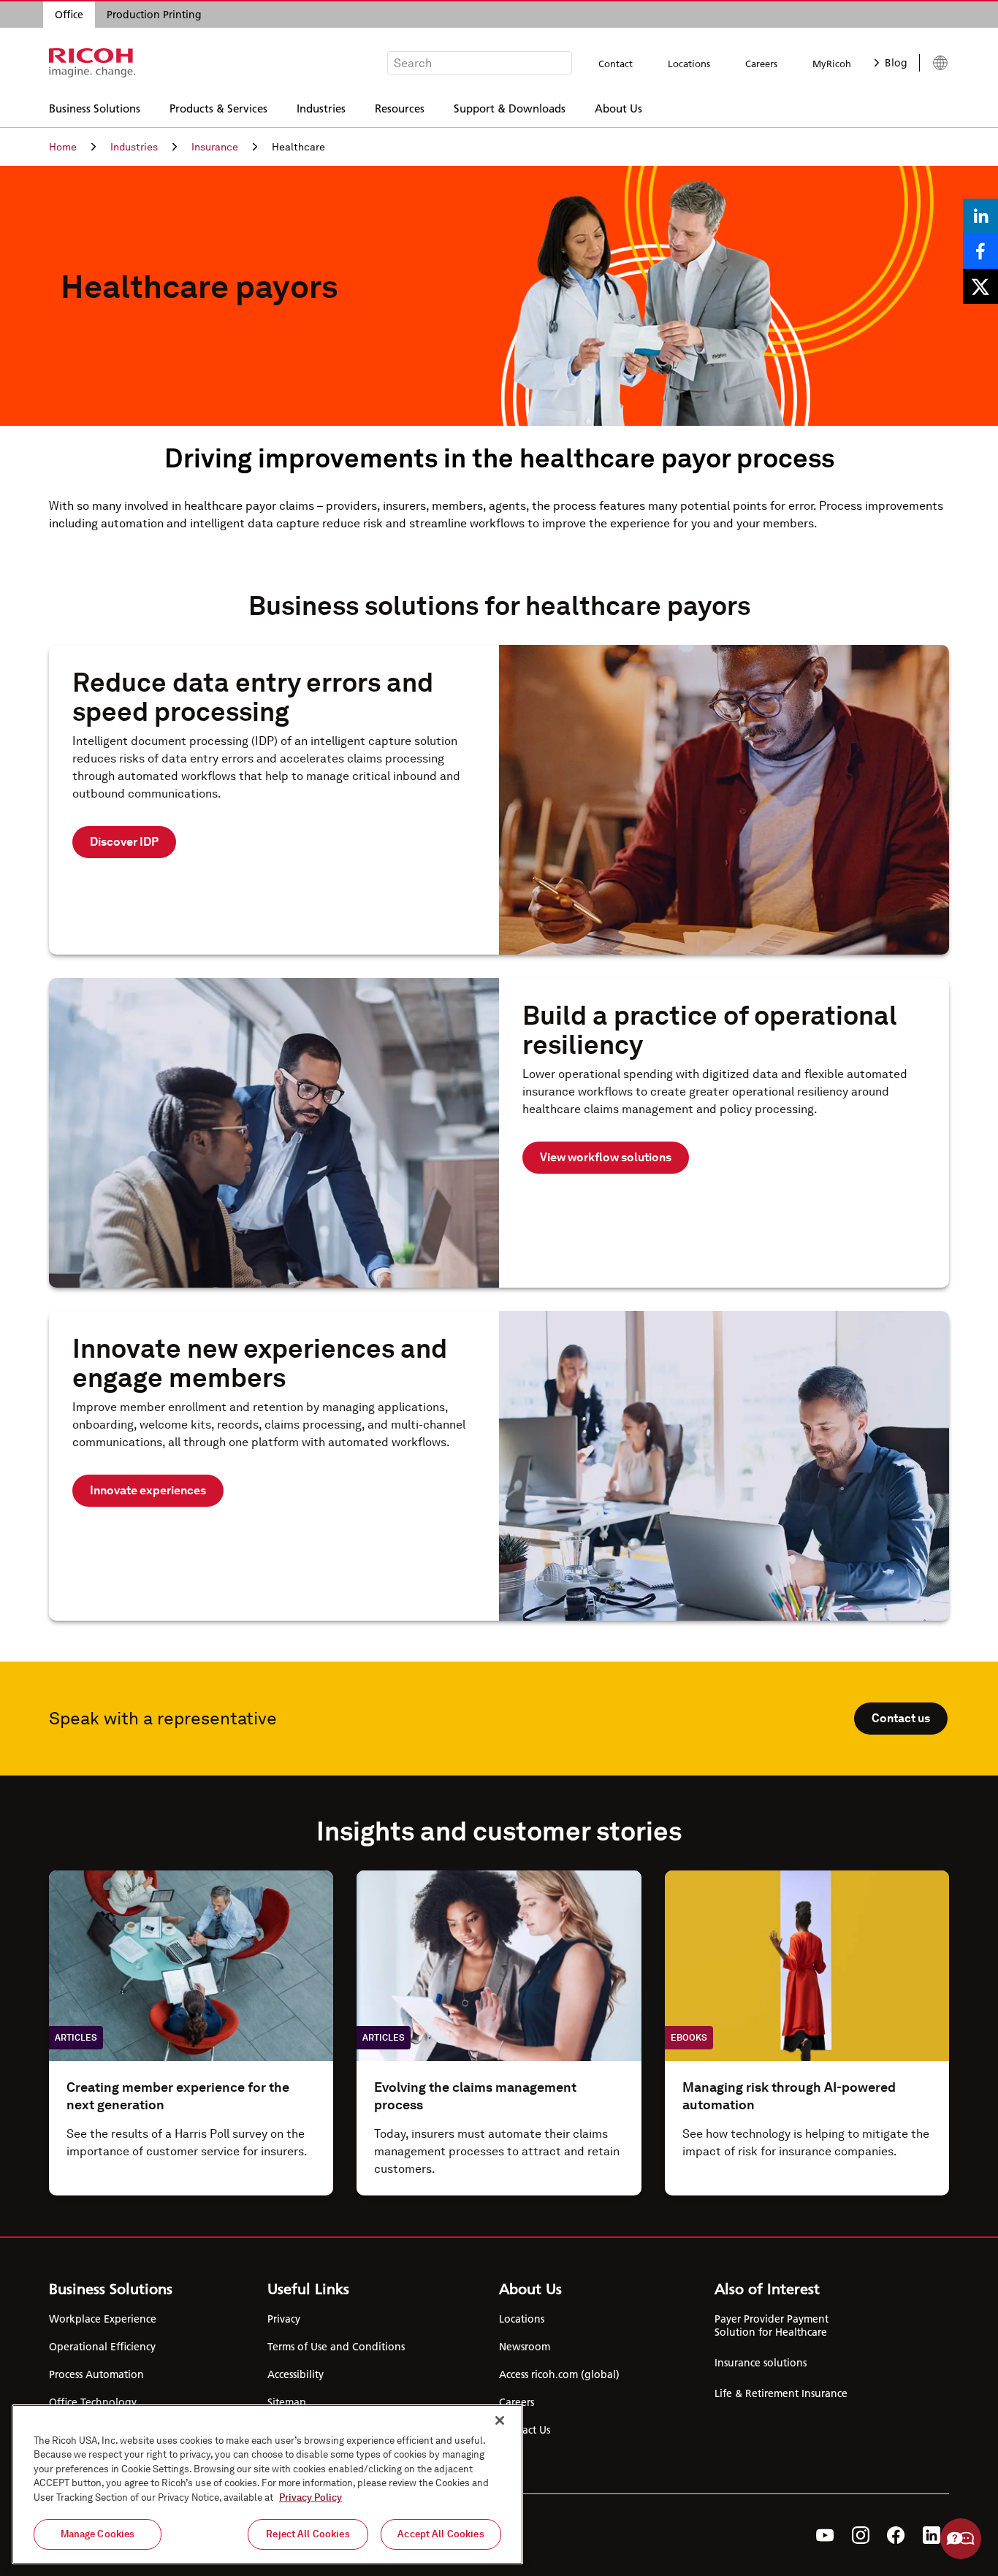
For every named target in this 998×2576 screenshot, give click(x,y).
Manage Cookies (98, 2534)
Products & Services (218, 108)
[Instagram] (861, 2535)
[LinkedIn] (932, 2535)
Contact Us (525, 2430)
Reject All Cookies (308, 2534)
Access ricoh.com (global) (559, 2374)
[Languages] (934, 63)
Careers (761, 64)
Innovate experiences (148, 1490)
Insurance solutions (761, 2363)
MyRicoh (832, 64)
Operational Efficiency (102, 2347)
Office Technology (93, 2402)
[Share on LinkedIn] (980, 216)
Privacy (284, 2319)
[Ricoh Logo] (92, 63)
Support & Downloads (510, 108)
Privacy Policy (311, 2497)
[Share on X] (980, 286)
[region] (267, 2484)
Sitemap (287, 2402)
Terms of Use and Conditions (336, 2347)
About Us (618, 108)
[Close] (500, 2420)
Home (63, 147)
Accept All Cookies (441, 2534)
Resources (400, 108)
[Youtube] (825, 2535)
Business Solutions (95, 108)
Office (69, 15)
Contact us (901, 1718)
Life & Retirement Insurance (781, 2393)
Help (961, 2539)
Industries (321, 108)
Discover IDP (124, 842)
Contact (616, 64)
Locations (689, 64)
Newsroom (525, 2347)
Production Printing (154, 15)
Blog (896, 63)
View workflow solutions (606, 1157)
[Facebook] (896, 2535)
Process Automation (96, 2374)
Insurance (215, 147)
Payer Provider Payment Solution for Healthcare (772, 2325)
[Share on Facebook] (980, 251)
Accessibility (296, 2374)
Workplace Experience (103, 2319)
